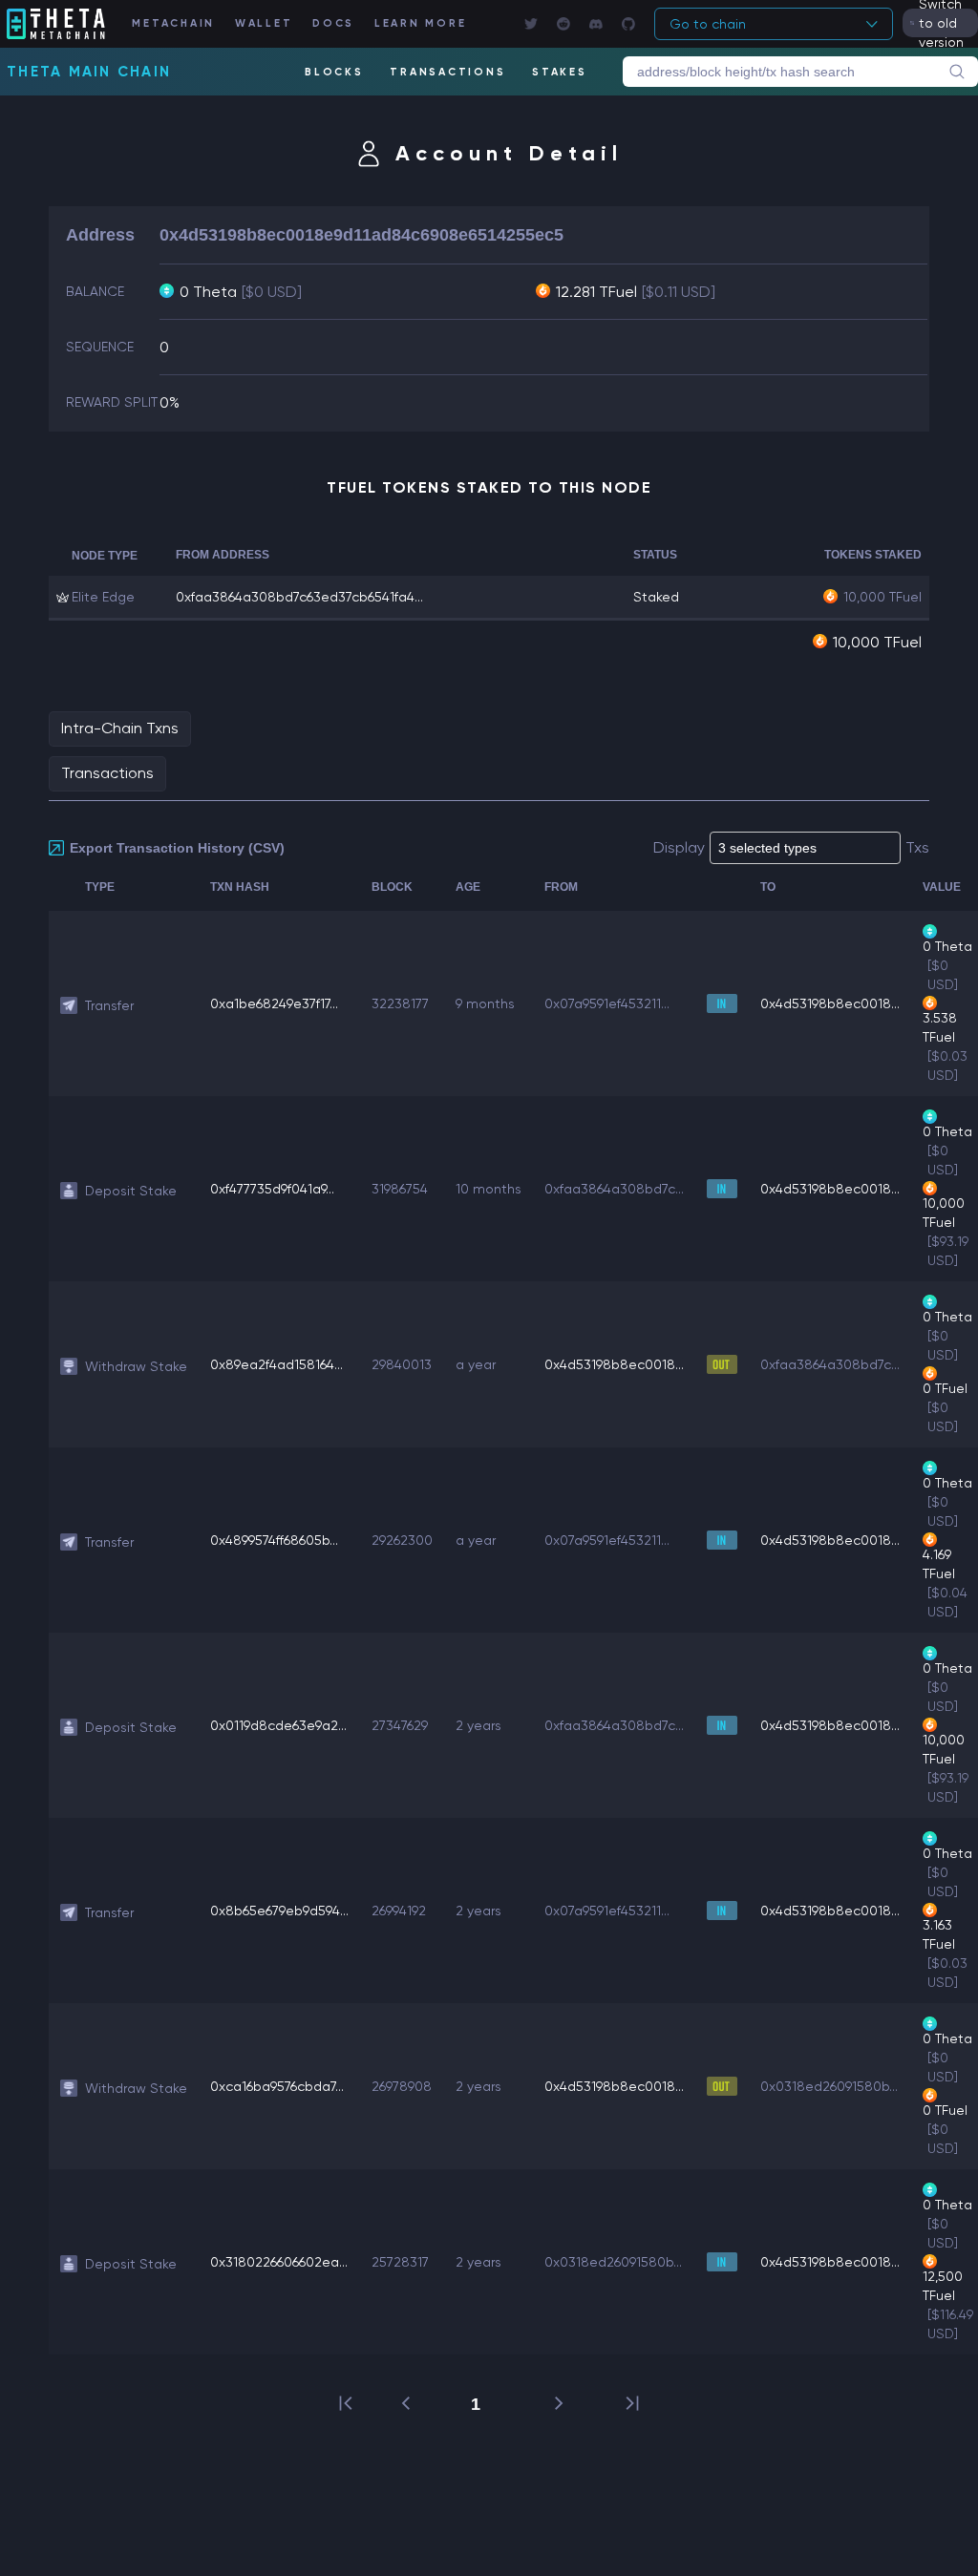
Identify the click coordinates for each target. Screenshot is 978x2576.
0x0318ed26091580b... (829, 2086)
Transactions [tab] (107, 773)
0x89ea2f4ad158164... (276, 1364)
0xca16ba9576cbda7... (277, 2086)
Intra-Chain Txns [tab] (120, 728)
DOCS (333, 23)
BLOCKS (334, 72)
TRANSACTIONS (447, 72)
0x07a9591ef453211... (607, 1003)
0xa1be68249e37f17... (274, 1003)
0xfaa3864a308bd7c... (614, 1189)
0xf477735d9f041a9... (272, 1189)
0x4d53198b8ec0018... (830, 1003)
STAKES (560, 72)
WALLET (264, 23)
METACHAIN (173, 23)
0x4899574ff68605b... (274, 1540)
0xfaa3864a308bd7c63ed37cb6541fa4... (299, 597)
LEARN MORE (421, 23)
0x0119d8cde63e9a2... (278, 1725)
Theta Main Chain (89, 72)
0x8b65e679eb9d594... (279, 1911)
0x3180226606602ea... (279, 2262)
